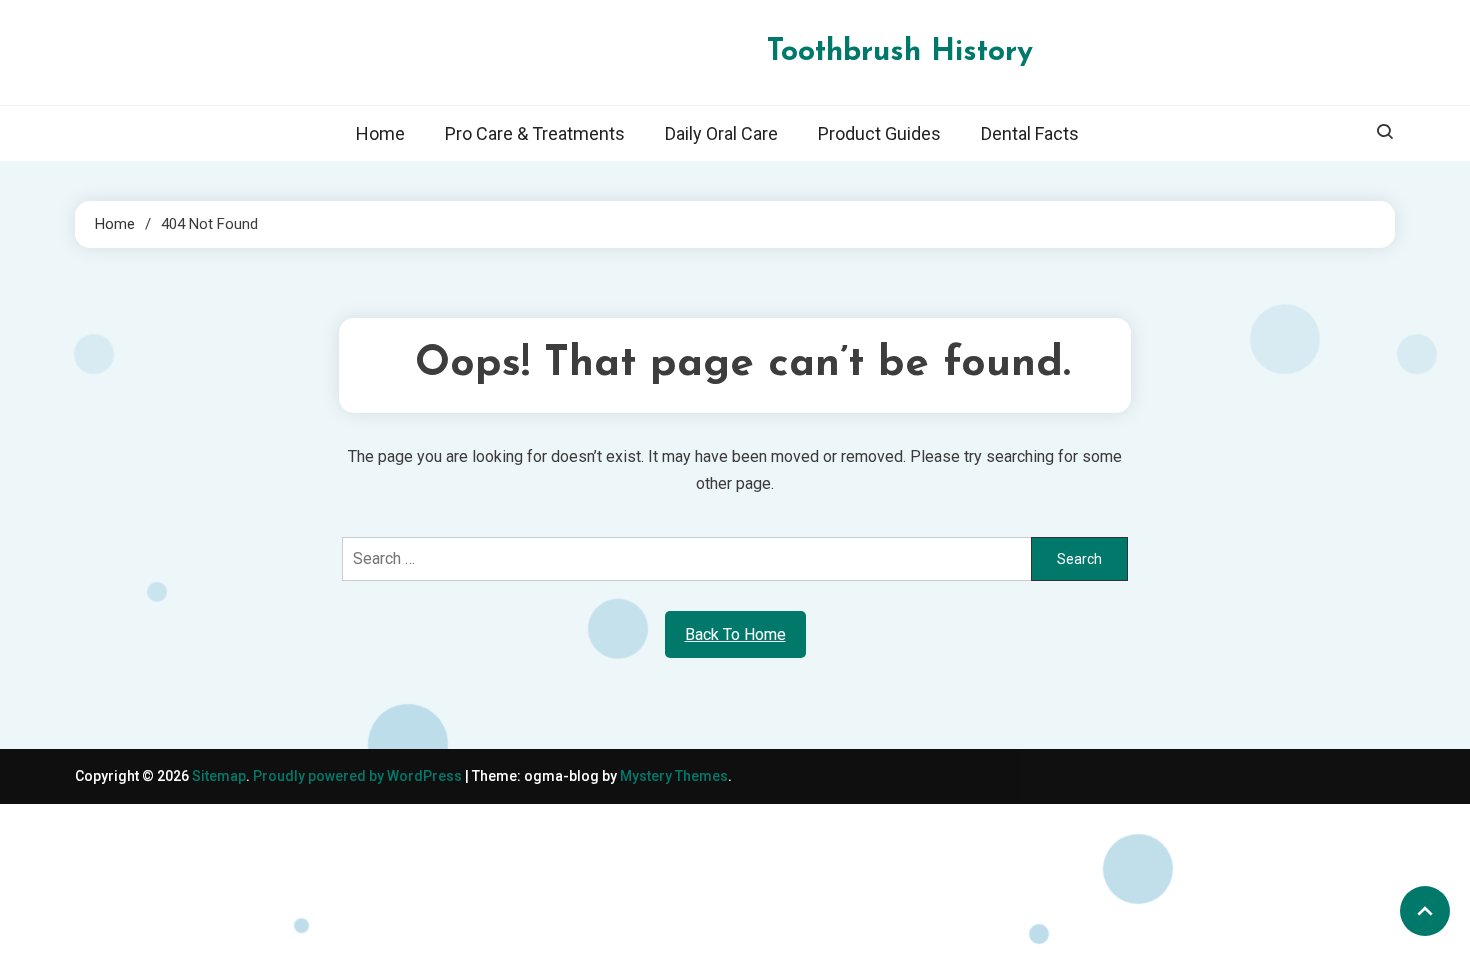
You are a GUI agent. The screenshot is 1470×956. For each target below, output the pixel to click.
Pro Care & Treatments (535, 133)
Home (380, 133)
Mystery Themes (674, 776)
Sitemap (219, 776)
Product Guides (879, 133)
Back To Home (735, 634)
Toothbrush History (900, 52)
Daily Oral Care (721, 133)
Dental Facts (1030, 133)
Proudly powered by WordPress (359, 776)
